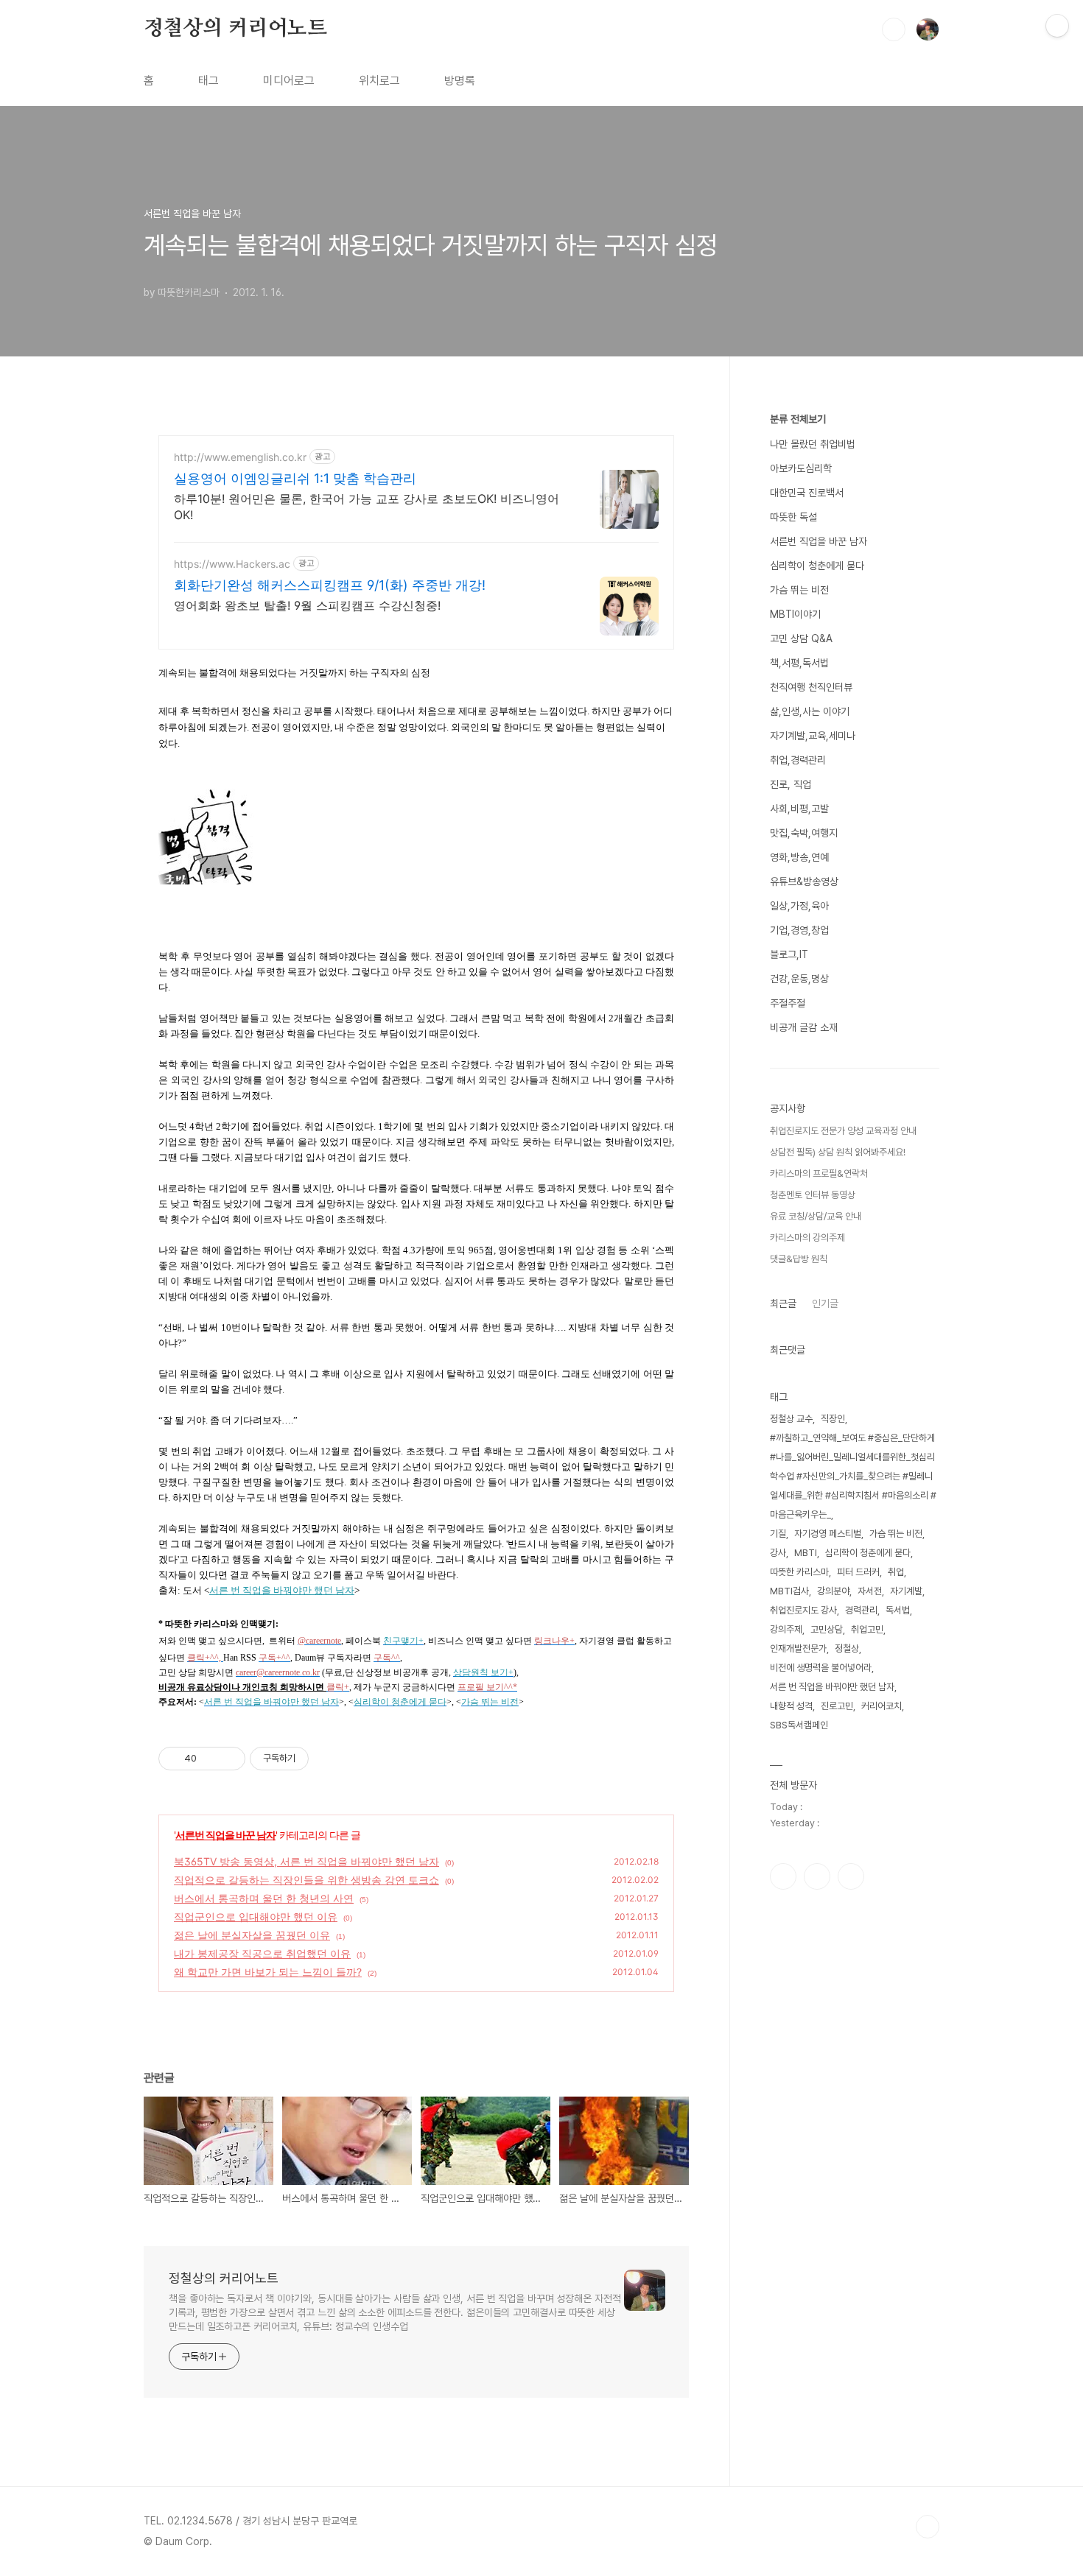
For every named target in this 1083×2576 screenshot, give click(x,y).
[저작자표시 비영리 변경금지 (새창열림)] (329, 1759)
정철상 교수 (791, 1419)
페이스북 (783, 1876)
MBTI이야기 (795, 614)
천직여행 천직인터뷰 (811, 687)
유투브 (851, 1876)
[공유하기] (210, 1759)
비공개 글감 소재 (804, 1027)
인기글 (825, 1303)
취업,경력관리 (798, 760)
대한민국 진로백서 (807, 493)
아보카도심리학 (801, 468)
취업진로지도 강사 (803, 1610)
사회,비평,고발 (799, 809)
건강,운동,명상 (799, 979)
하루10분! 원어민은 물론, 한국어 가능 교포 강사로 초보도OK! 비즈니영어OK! (367, 507)
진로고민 (837, 1706)
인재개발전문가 (798, 1648)
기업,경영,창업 (799, 930)
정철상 (847, 1648)
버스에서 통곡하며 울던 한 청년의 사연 (264, 1898)
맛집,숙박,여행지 (804, 833)
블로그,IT (789, 954)
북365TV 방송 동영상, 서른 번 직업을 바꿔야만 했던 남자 (306, 1861)
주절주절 (788, 1003)
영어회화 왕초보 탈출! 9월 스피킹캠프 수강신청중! (307, 605)
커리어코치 (882, 1706)
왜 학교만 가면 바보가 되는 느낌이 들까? (268, 1972)
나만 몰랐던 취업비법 (813, 444)
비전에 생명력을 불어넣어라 (821, 1668)
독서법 (898, 1610)
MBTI (806, 1553)
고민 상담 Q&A (801, 638)
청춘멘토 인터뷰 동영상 (813, 1195)
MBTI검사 (789, 1591)
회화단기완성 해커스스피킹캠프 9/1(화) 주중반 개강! (330, 585)
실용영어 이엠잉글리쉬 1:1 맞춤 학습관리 (295, 478)
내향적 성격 (791, 1706)
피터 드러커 (858, 1572)
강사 (778, 1553)
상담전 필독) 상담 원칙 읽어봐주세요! (838, 1152)
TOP (928, 2527)
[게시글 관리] (229, 1759)
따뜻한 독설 (793, 517)
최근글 (783, 1303)
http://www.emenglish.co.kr (240, 457)
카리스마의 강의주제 (807, 1238)
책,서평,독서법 (799, 663)
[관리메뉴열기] (1057, 26)
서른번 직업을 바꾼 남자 (225, 1835)
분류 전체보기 (798, 419)
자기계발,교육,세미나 (813, 736)
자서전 (870, 1591)
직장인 (833, 1419)
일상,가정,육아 (799, 906)
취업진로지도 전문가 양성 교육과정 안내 (843, 1131)
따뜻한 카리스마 (799, 1572)
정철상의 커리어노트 (235, 29)
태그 (208, 81)
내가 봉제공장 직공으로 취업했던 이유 (262, 1953)
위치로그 (379, 81)
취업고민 (867, 1629)
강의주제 (786, 1629)
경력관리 (861, 1610)
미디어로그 (289, 81)
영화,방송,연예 (799, 857)
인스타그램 (817, 1876)
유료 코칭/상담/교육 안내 (816, 1216)
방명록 (460, 81)
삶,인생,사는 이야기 (810, 711)
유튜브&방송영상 (804, 881)
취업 (896, 1572)
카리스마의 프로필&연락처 (819, 1173)
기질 (778, 1534)
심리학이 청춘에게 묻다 (817, 566)
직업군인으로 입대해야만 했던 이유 (256, 1917)
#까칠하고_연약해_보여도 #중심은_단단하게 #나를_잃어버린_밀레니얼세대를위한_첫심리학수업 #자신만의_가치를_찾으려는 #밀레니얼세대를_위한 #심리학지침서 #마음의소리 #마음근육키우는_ (853, 1476)
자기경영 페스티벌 (828, 1534)
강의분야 (833, 1591)
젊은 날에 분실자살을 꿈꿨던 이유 (252, 1935)
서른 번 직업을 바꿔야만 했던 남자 (832, 1687)
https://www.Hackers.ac (232, 564)
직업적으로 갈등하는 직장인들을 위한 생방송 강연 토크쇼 (306, 1880)
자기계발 (906, 1591)
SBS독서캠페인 (799, 1725)
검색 (894, 29)
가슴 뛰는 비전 (799, 590)
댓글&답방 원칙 (799, 1259)
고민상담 (827, 1629)
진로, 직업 (791, 784)
